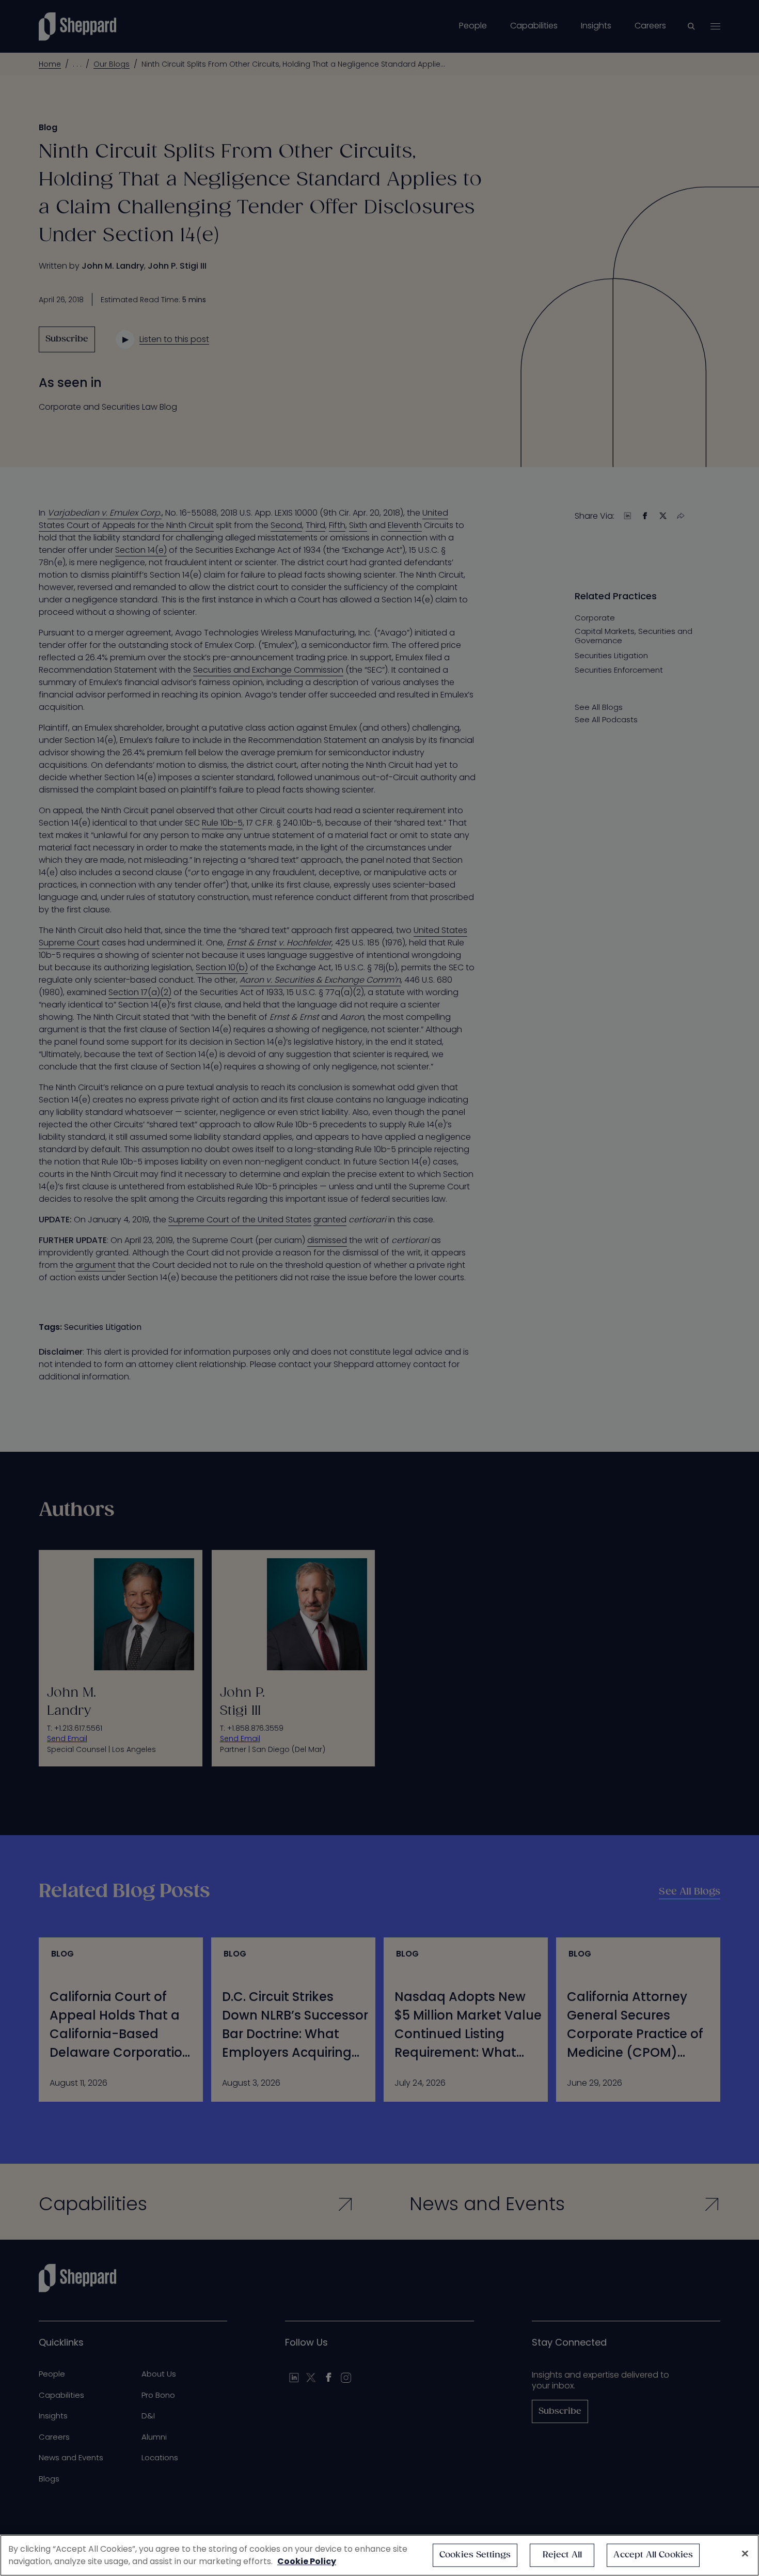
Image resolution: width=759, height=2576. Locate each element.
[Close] (745, 2554)
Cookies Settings (475, 2555)
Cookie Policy (307, 2561)
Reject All (563, 2555)
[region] (379, 2555)
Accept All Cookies (653, 2555)
